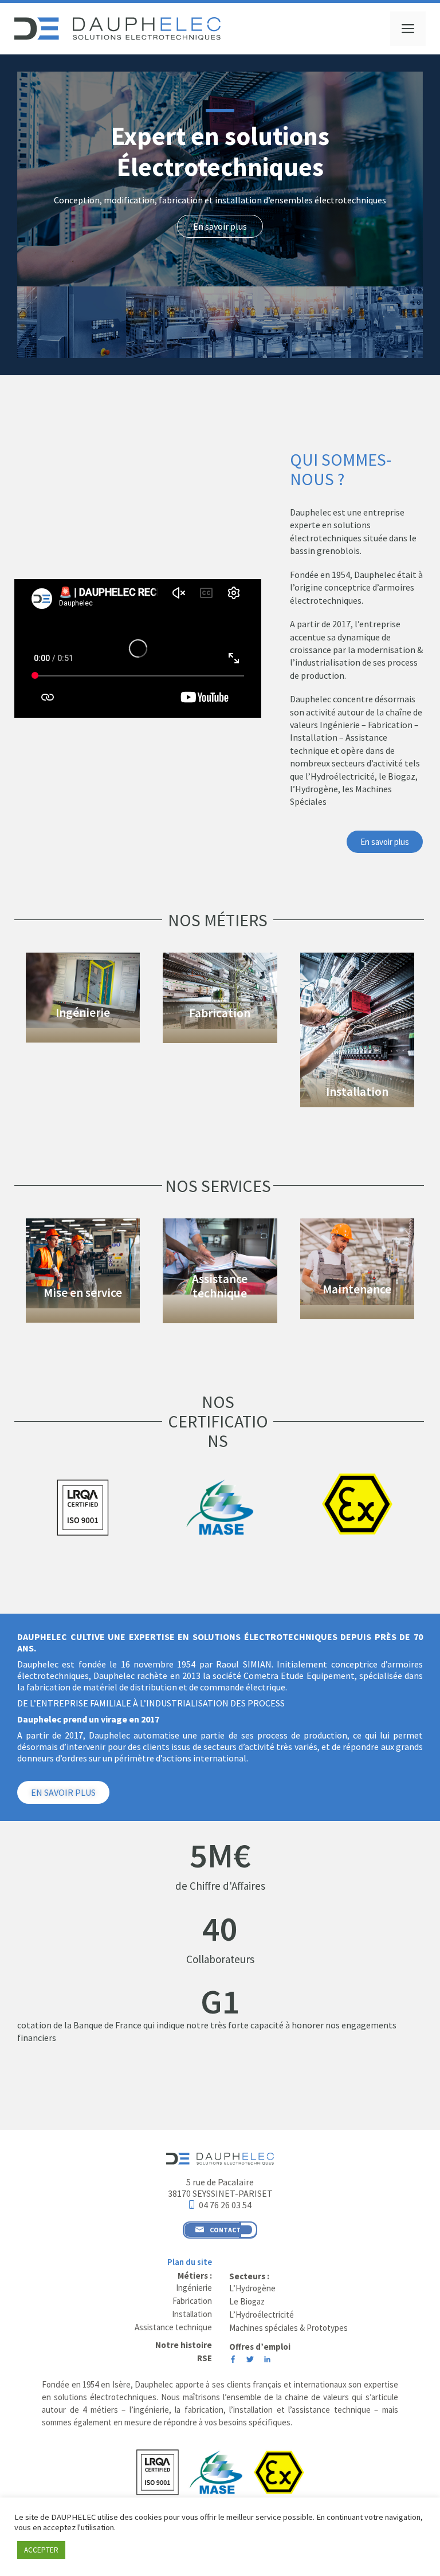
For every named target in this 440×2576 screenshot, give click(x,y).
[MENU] (408, 29)
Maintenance (357, 1289)
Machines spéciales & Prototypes (288, 2328)
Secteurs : (249, 2276)
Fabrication (220, 1013)
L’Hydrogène (252, 2288)
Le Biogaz (247, 2301)
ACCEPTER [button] (41, 2550)
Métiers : (195, 2276)
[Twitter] (250, 2360)
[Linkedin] (267, 2360)
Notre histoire (184, 2345)
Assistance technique (220, 1286)
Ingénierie (83, 1012)
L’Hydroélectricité (262, 2315)
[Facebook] (233, 2360)
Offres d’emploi (260, 2347)
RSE (205, 2358)
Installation (357, 1092)
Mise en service (83, 1293)
